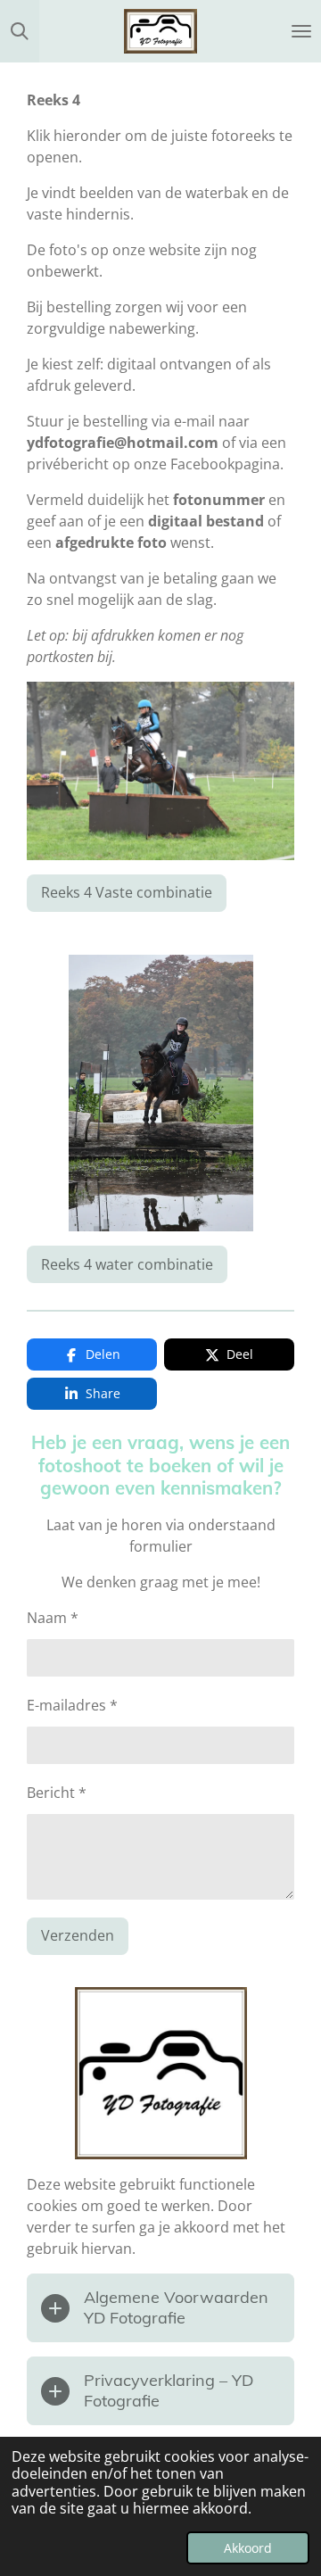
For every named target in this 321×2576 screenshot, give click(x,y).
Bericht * (57, 1793)
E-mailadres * (72, 1705)
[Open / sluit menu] (301, 31)
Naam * (53, 1618)
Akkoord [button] (248, 2548)
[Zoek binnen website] (20, 31)
